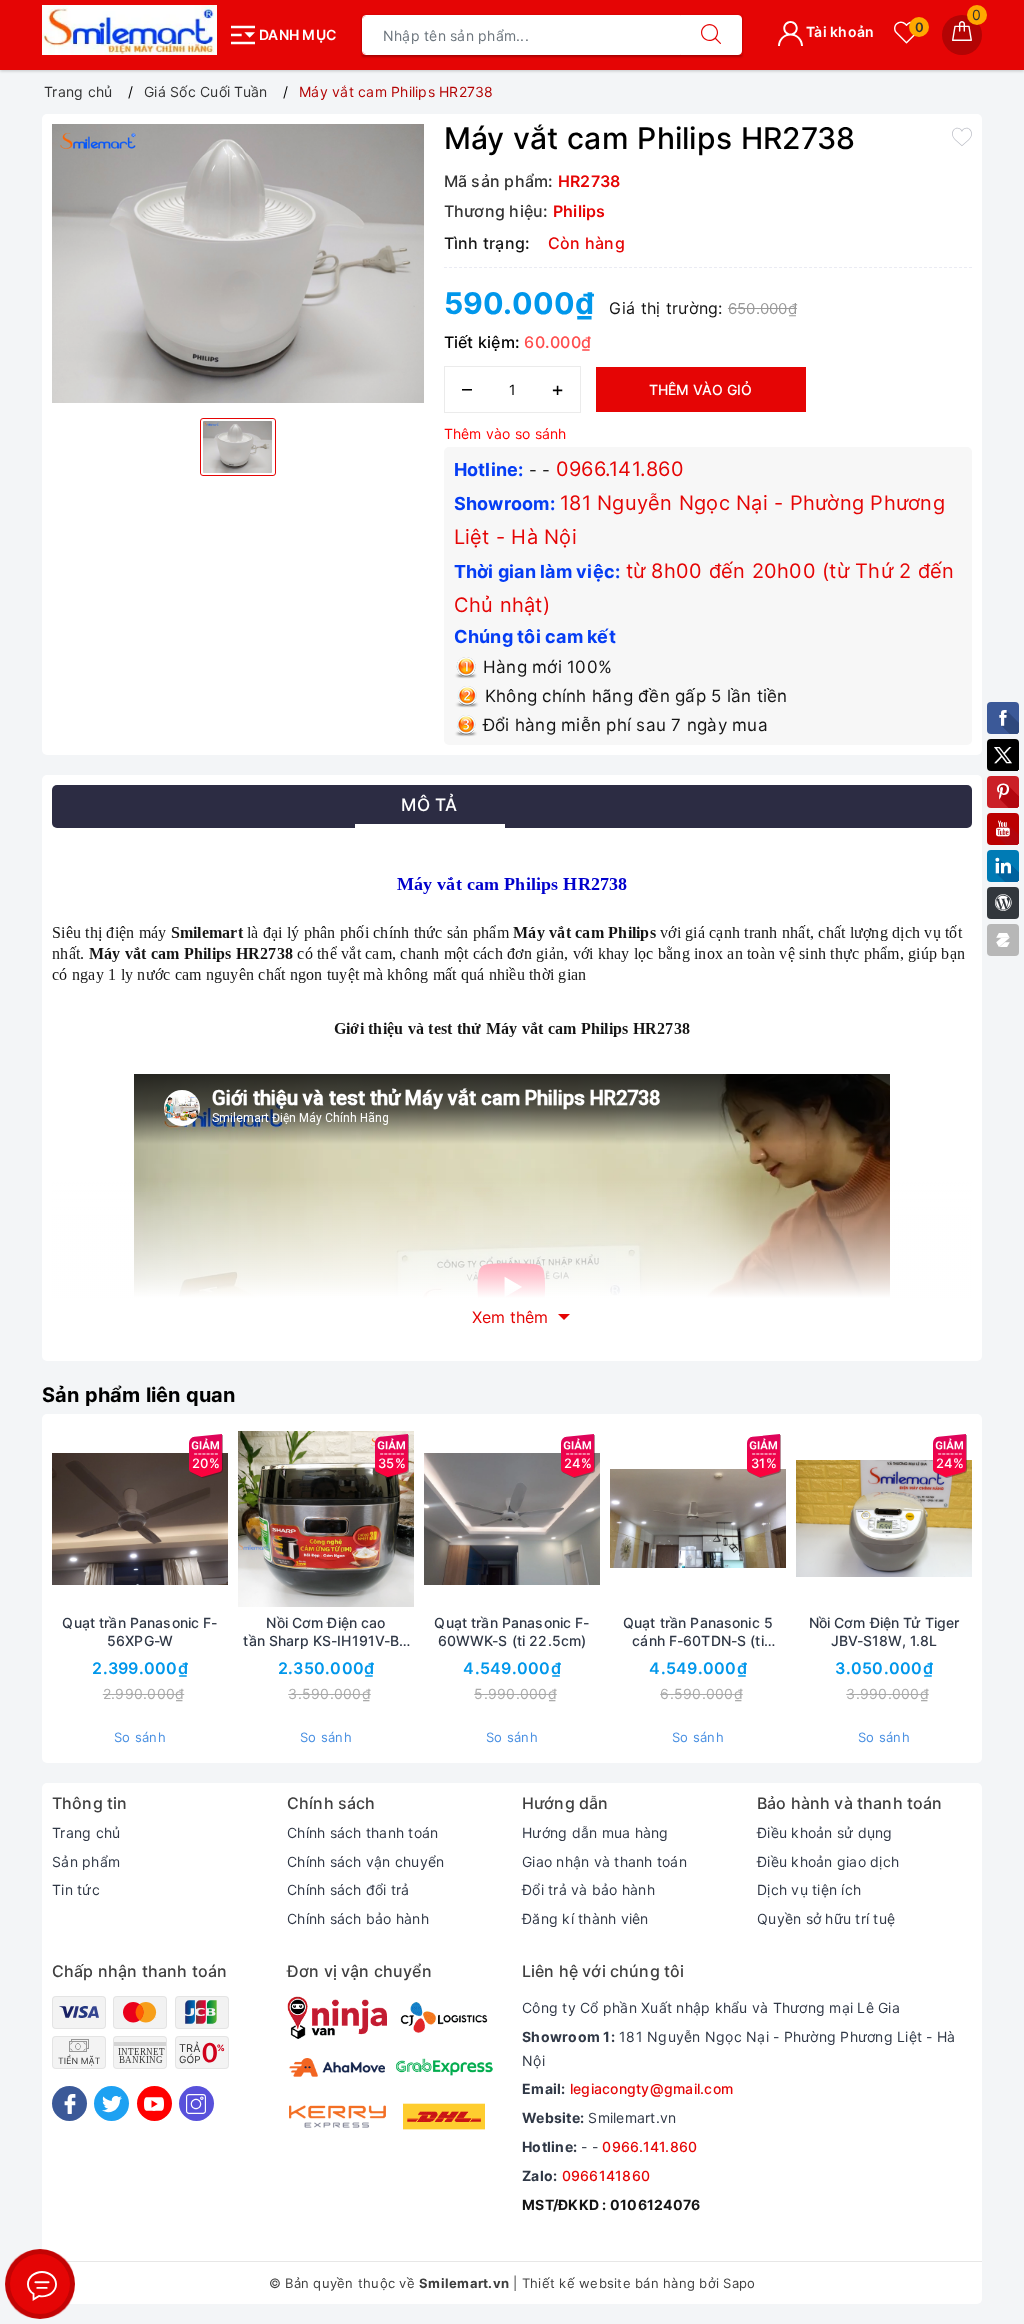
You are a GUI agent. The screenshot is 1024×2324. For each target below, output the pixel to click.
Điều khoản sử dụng (825, 1832)
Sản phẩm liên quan (139, 1395)
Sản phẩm (86, 1861)
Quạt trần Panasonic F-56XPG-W (139, 1631)
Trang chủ (86, 1832)
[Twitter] (111, 2103)
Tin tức (76, 1889)
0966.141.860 (620, 469)
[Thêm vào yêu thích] (962, 136)
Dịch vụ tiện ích (809, 1889)
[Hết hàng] (418, 1519)
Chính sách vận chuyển (365, 1861)
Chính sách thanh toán (362, 1832)
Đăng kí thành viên (585, 1918)
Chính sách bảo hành (358, 1918)
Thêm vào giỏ (700, 389)
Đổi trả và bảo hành (588, 1889)
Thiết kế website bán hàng (608, 2283)
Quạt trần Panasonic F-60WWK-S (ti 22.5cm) (511, 1631)
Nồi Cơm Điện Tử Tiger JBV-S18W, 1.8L (884, 1631)
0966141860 (606, 2175)
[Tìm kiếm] (711, 35)
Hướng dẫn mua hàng (595, 1832)
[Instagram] (196, 2103)
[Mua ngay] (232, 1519)
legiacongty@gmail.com (651, 2088)
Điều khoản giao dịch (828, 1861)
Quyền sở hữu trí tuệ (826, 1918)
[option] (238, 263)
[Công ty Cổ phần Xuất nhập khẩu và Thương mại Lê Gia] (129, 30)
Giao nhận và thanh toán (604, 1861)
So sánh (140, 1737)
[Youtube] (154, 2103)
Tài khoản (839, 31)
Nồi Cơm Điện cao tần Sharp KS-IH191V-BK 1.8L (325, 1632)
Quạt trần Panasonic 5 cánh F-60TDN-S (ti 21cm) (698, 1632)
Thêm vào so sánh (505, 433)
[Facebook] (69, 2103)
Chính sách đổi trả (348, 1889)
